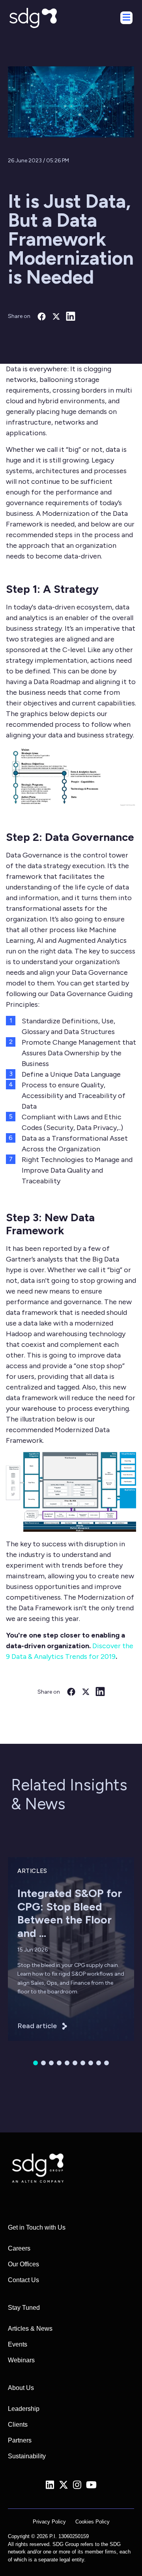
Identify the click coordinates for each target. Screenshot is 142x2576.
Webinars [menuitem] (21, 2360)
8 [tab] (91, 2063)
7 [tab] (83, 2063)
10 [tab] (106, 2063)
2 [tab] (43, 2063)
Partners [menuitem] (20, 2440)
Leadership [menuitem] (24, 2409)
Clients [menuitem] (18, 2425)
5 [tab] (67, 2063)
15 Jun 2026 (33, 1950)
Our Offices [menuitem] (23, 2264)
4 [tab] (59, 2063)
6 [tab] (75, 2063)
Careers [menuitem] (19, 2248)
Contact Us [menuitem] (23, 2280)
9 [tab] (99, 2063)
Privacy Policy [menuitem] (49, 2522)
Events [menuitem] (18, 2344)
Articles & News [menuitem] (30, 2329)
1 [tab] (35, 2063)
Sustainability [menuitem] (27, 2456)
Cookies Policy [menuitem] (92, 2522)
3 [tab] (51, 2063)
